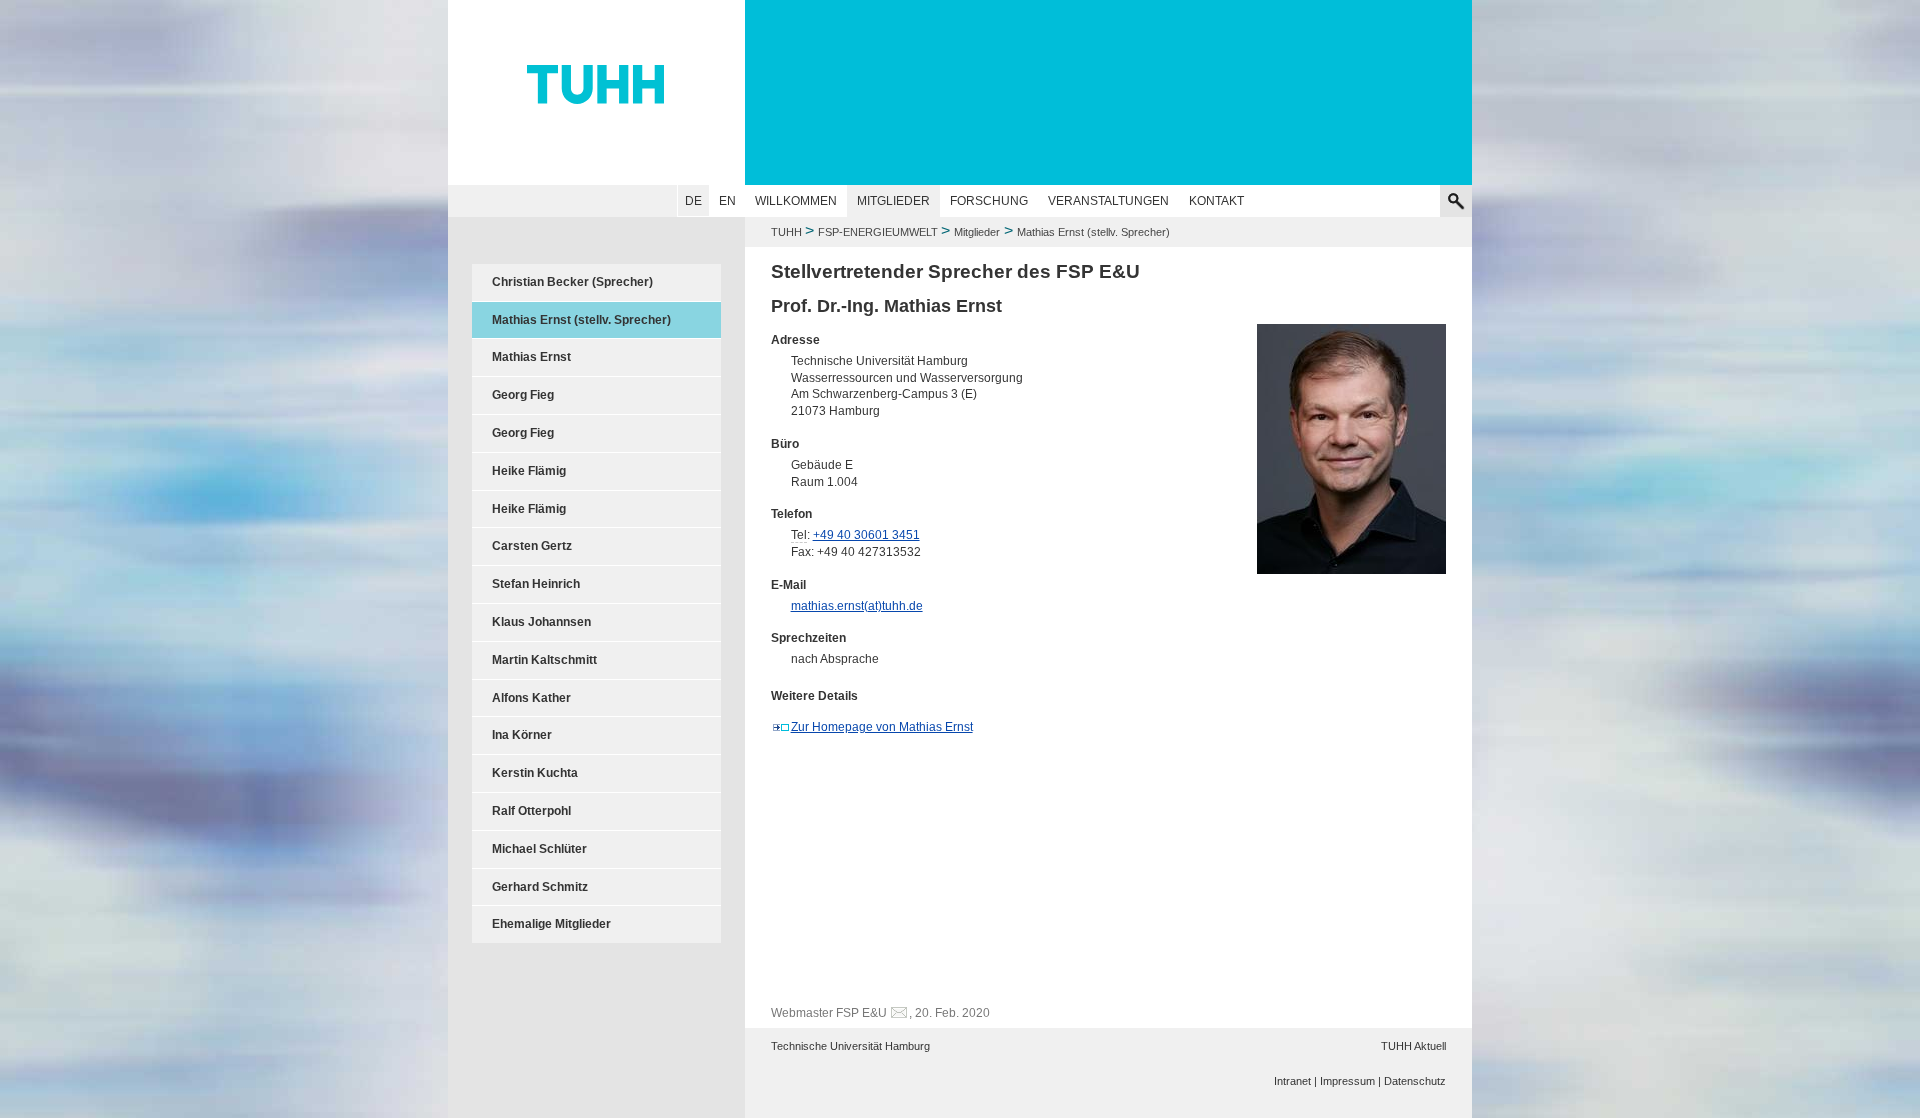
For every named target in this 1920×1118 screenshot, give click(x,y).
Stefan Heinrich (536, 584)
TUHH (786, 232)
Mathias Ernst (531, 357)
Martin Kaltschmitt (544, 660)
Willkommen (796, 201)
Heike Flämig (529, 471)
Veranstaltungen (1108, 201)
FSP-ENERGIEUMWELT (879, 232)
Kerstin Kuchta (535, 773)
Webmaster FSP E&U (829, 1013)
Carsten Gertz (532, 546)
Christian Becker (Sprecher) (572, 282)
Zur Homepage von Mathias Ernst (882, 727)
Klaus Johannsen (541, 622)
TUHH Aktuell (1413, 1046)
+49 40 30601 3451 (866, 535)
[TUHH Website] (596, 92)
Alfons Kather (531, 698)
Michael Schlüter (539, 849)
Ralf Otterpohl (531, 811)
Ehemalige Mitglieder (551, 924)
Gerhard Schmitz (540, 887)
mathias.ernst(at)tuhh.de (857, 606)
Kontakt (1216, 201)
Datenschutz (1415, 1081)
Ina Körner (522, 735)
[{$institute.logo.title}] (960, 85)
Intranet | (1295, 1081)
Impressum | (1350, 1081)
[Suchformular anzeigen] (1456, 201)
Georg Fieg (523, 395)
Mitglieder (893, 201)
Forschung (989, 201)
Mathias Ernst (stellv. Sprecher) (581, 320)
